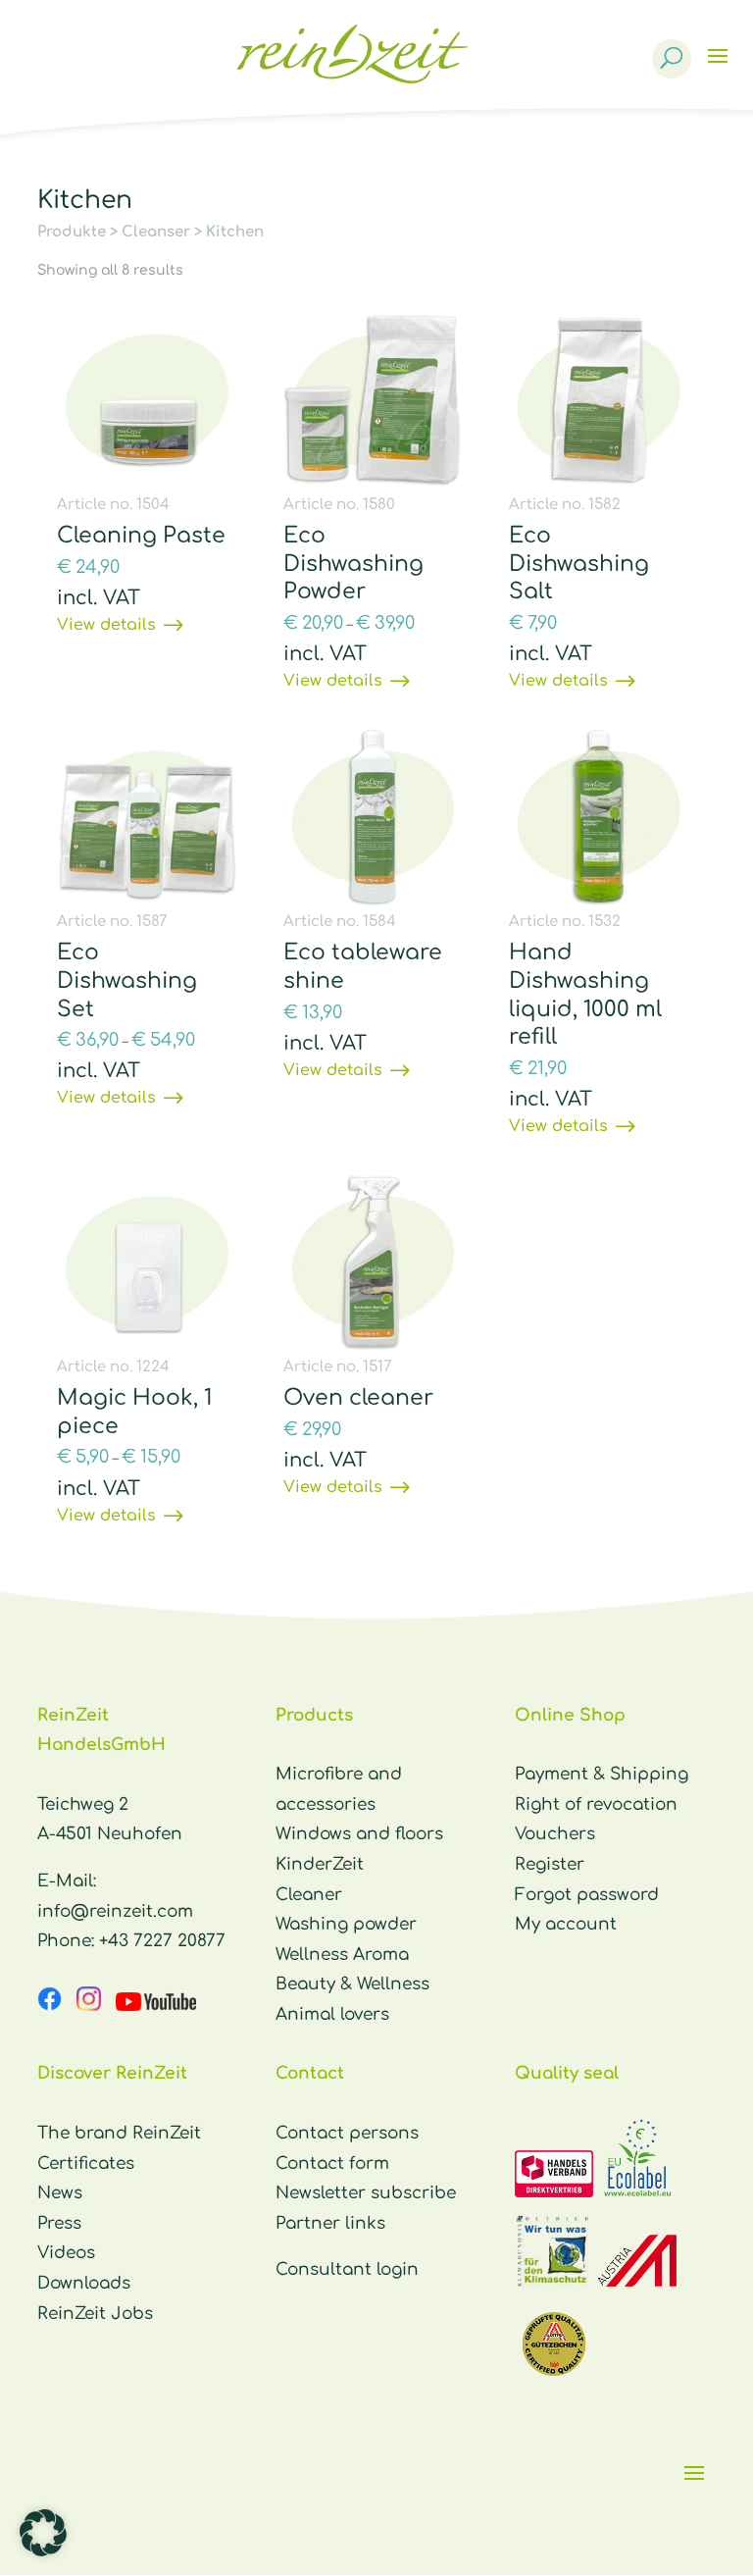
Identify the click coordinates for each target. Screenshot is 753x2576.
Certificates (86, 2164)
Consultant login (347, 2269)
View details (106, 625)
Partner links (330, 2223)
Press (59, 2223)
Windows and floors (359, 1834)
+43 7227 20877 (162, 1941)
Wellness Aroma (342, 1955)
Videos (66, 2253)
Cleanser (156, 232)
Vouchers (555, 1834)
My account (566, 1924)
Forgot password (587, 1895)
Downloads (84, 2283)
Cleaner (309, 1895)
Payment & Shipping (602, 1774)
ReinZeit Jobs (95, 2314)
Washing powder (346, 1924)
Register (550, 1864)
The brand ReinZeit (119, 2133)
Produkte (72, 232)
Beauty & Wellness (352, 1984)
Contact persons (347, 2133)
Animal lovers (332, 2014)
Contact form (332, 2164)
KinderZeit (320, 1864)
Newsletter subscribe (366, 2193)
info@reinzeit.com (115, 1911)
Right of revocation (596, 1804)
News (60, 2193)
